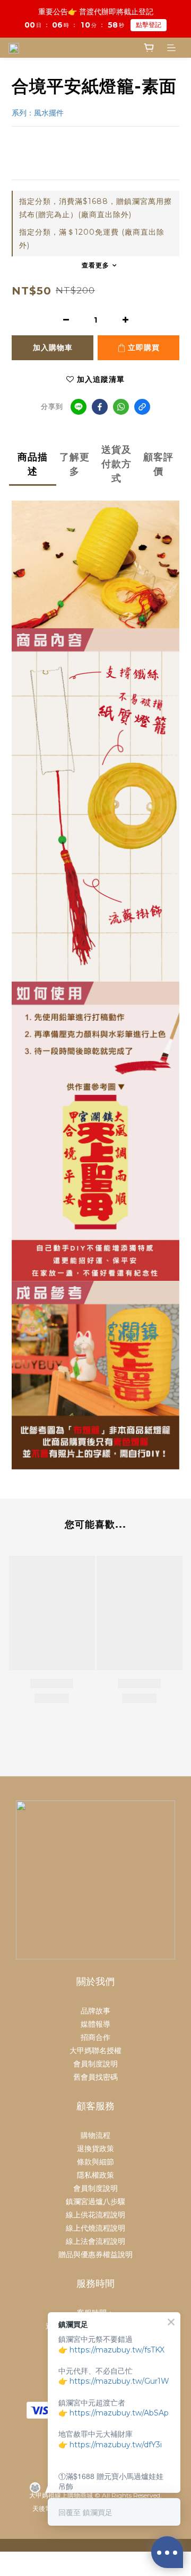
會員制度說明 (95, 2064)
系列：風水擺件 (39, 113)
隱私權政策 (95, 2175)
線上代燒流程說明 (95, 2228)
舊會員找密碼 (95, 2077)
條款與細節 (95, 2162)
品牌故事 (95, 2011)
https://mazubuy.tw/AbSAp (119, 2413)
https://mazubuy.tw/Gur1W (119, 2381)
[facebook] (100, 407)
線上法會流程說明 (95, 2241)
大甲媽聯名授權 (95, 2051)
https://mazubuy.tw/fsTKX (117, 2350)
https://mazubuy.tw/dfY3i (116, 2445)
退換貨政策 (95, 2149)
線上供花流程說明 (95, 2215)
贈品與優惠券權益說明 (95, 2254)
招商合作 (95, 2037)
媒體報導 (95, 2024)
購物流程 (95, 2135)
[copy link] (142, 407)
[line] (79, 407)
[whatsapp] (121, 407)
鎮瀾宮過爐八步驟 (95, 2201)
